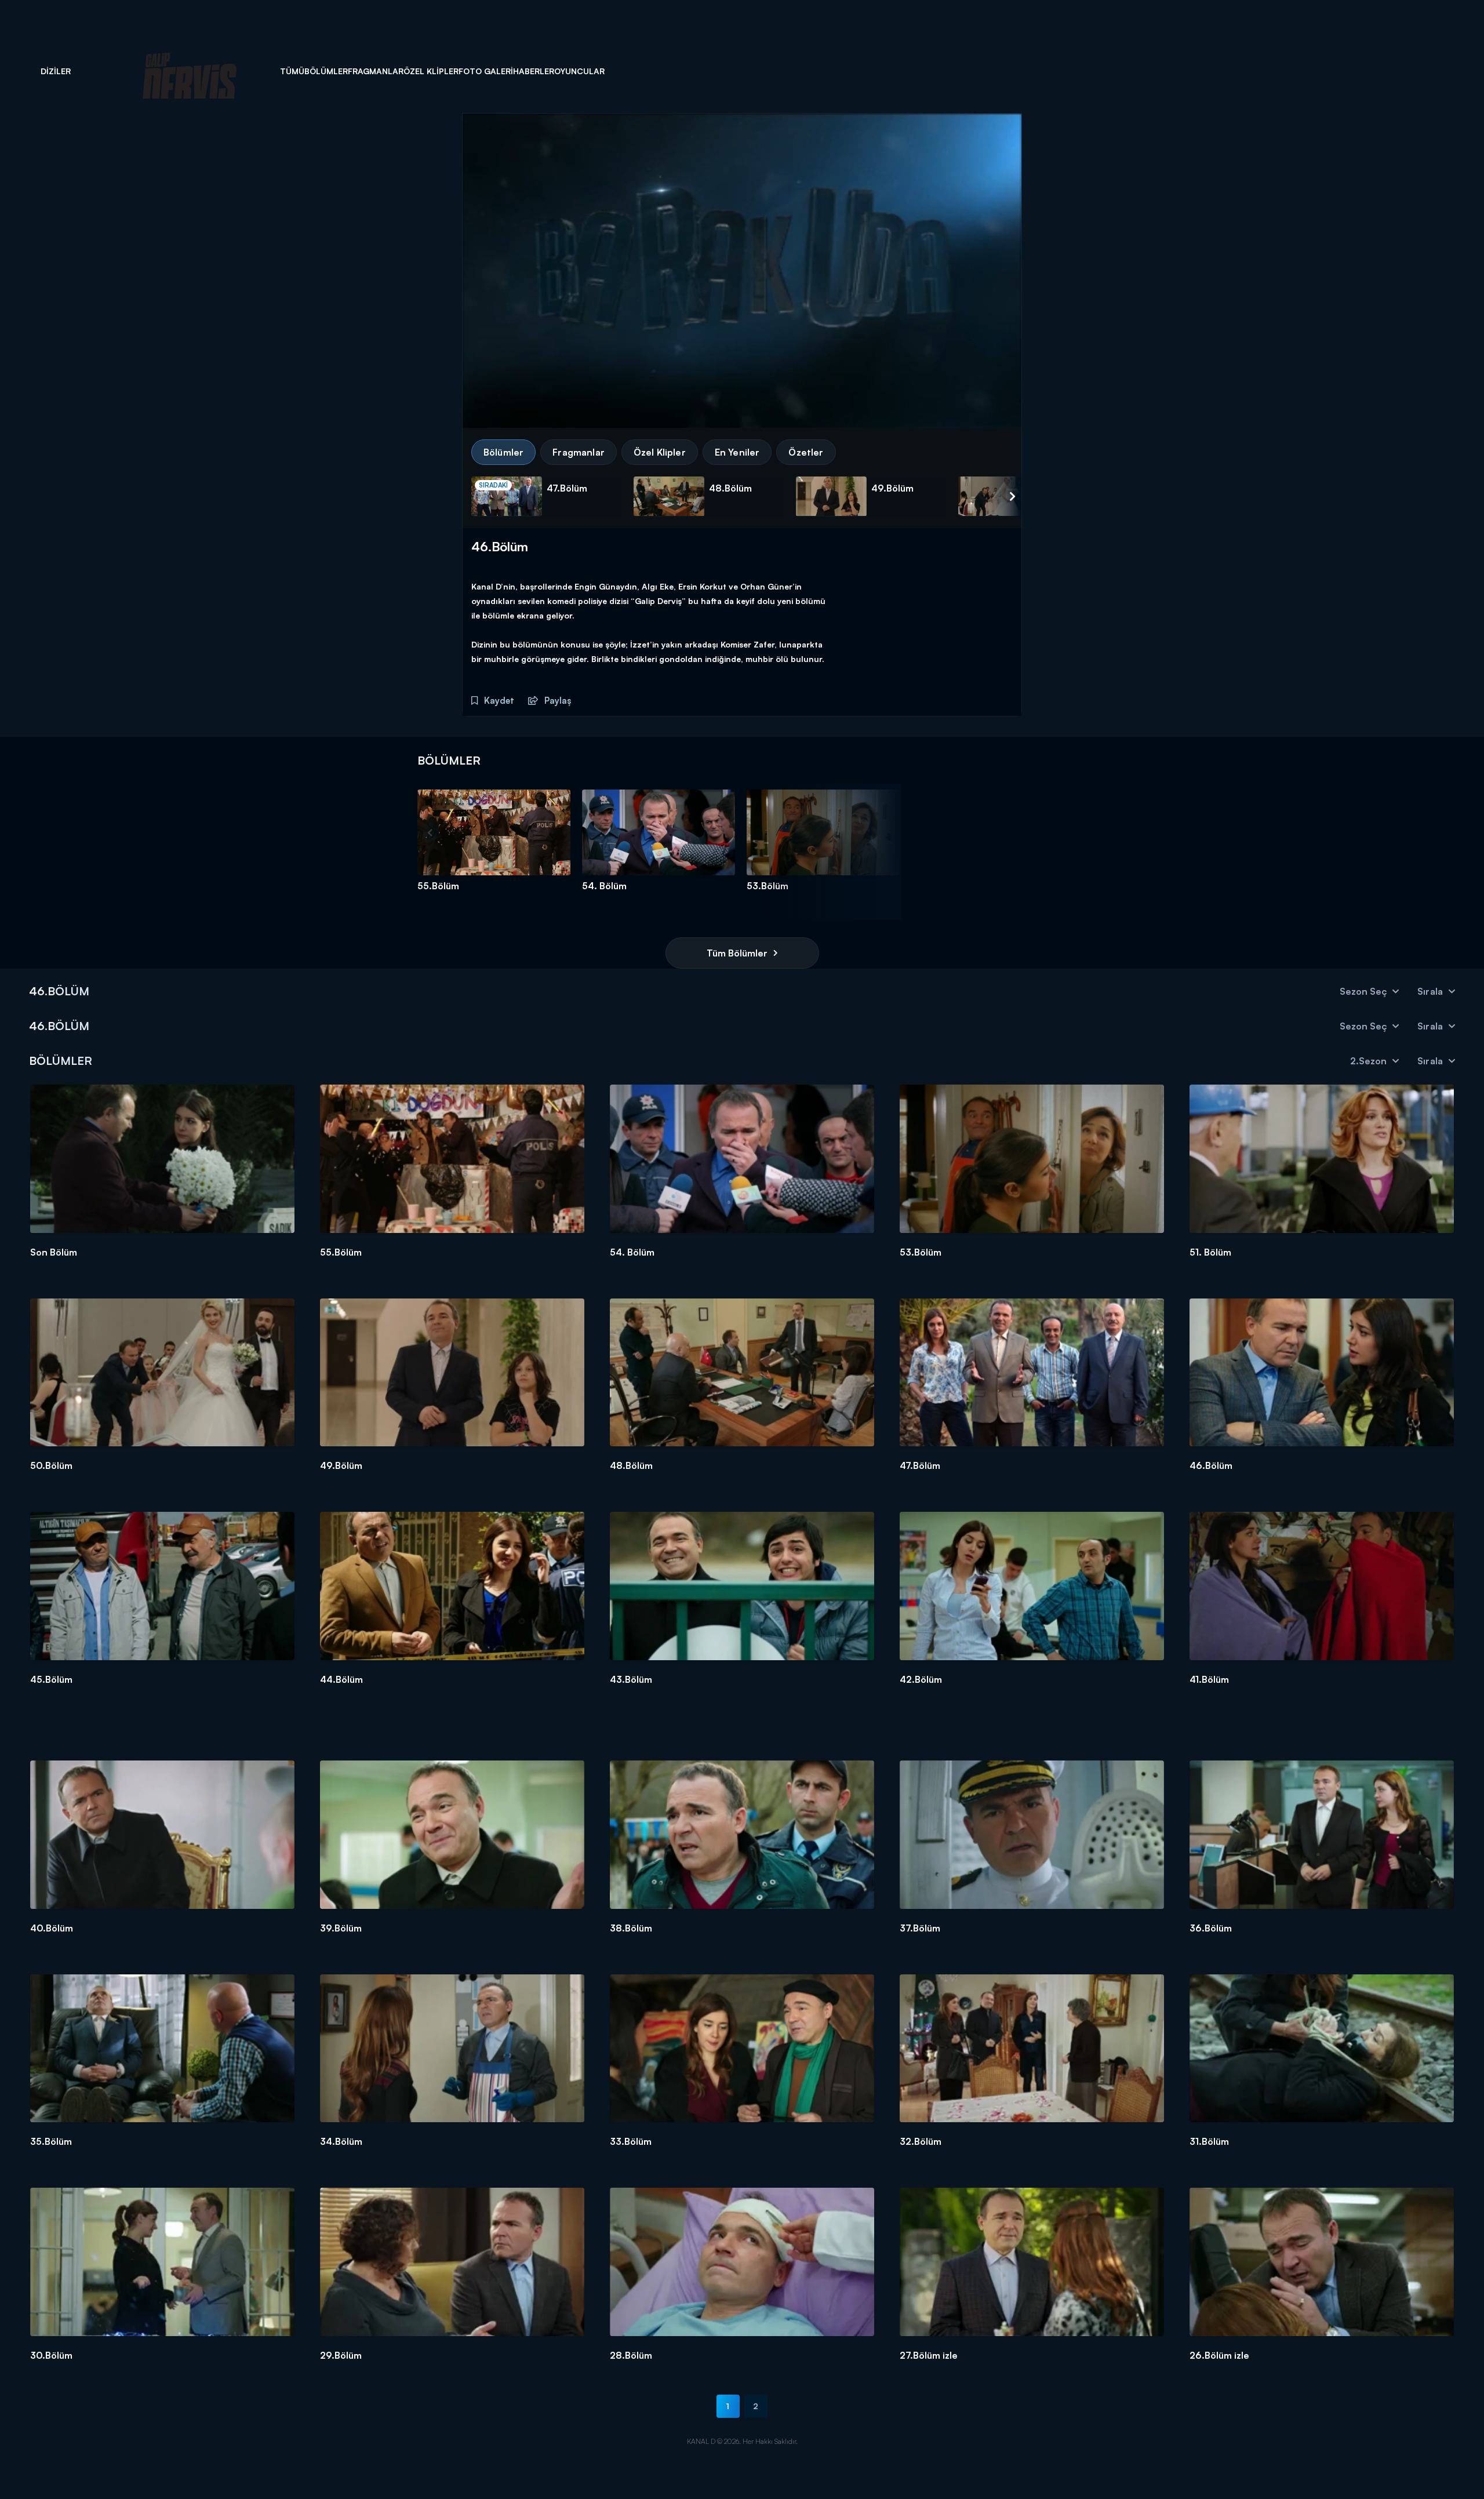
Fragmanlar (376, 71)
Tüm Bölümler (737, 953)
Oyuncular (579, 71)
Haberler (534, 71)
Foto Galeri (486, 71)
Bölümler (326, 71)
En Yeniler (737, 452)
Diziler (56, 71)
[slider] (745, 410)
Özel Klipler (431, 71)
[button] (503, 410)
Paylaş (556, 701)
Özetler (806, 452)
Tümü (292, 71)
